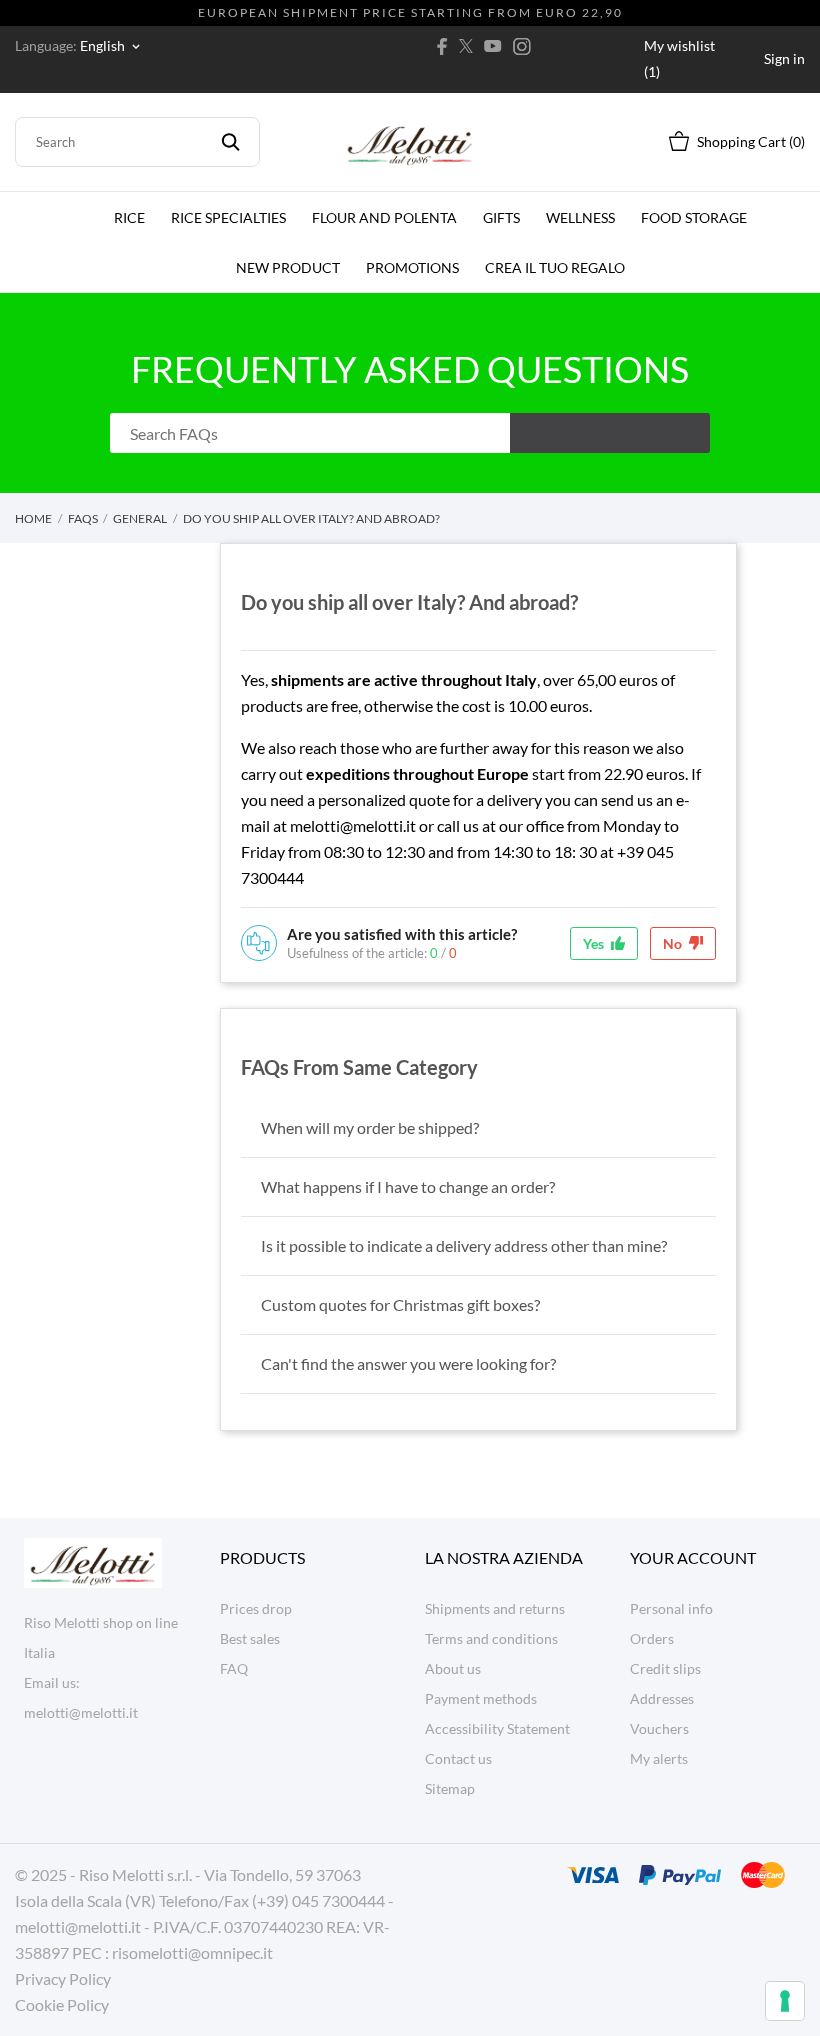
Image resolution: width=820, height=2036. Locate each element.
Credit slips (665, 1668)
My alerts (659, 1758)
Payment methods (481, 1698)
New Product (288, 267)
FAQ (234, 1668)
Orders (652, 1638)
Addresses (662, 1698)
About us (453, 1668)
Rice (129, 217)
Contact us (458, 1758)
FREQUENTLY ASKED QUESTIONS (410, 369)
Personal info (671, 1608)
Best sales (250, 1638)
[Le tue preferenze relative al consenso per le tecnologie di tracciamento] (785, 2001)
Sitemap (450, 1788)
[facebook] (442, 46)
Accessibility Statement (497, 1728)
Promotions (412, 267)
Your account (693, 1557)
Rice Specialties (228, 217)
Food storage (694, 217)
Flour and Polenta (384, 217)
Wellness (580, 217)
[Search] (230, 142)
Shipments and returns (495, 1608)
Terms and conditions (491, 1638)
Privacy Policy (63, 1978)
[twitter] (466, 46)
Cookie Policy (62, 2004)
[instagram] (522, 46)
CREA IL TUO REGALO (557, 259)
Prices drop (256, 1608)
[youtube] (493, 46)
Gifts (501, 217)
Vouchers (659, 1728)
